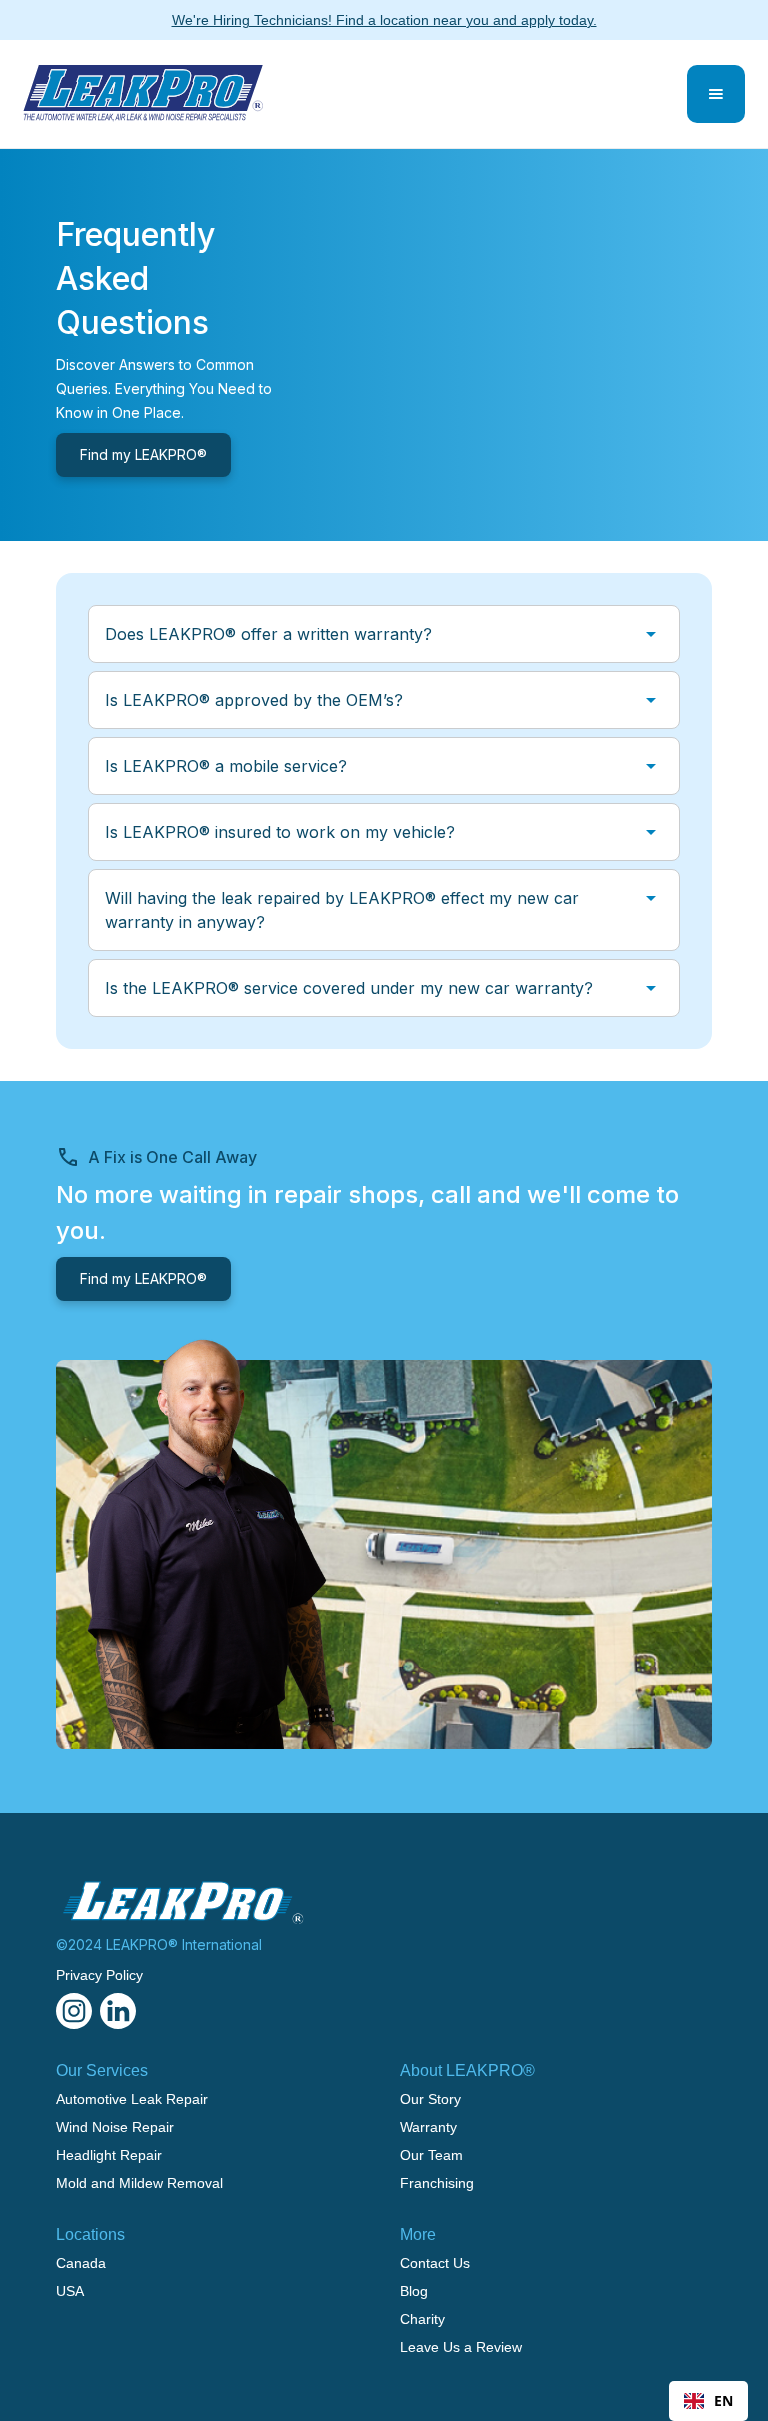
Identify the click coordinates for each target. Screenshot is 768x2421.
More (418, 2234)
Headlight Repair (109, 2155)
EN (723, 2400)
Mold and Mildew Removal (139, 2183)
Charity (422, 2319)
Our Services (102, 2070)
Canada (81, 2263)
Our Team (431, 2155)
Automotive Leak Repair (132, 2099)
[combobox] (708, 2401)
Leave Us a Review (461, 2347)
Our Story (430, 2099)
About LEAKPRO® (467, 2070)
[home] (143, 94)
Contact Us (435, 2263)
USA (70, 2291)
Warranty (428, 2127)
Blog (414, 2291)
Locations (90, 2234)
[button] (716, 94)
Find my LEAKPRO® (143, 454)
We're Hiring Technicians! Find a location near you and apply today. (384, 20)
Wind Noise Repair (115, 2127)
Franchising (437, 2183)
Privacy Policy (99, 1975)
